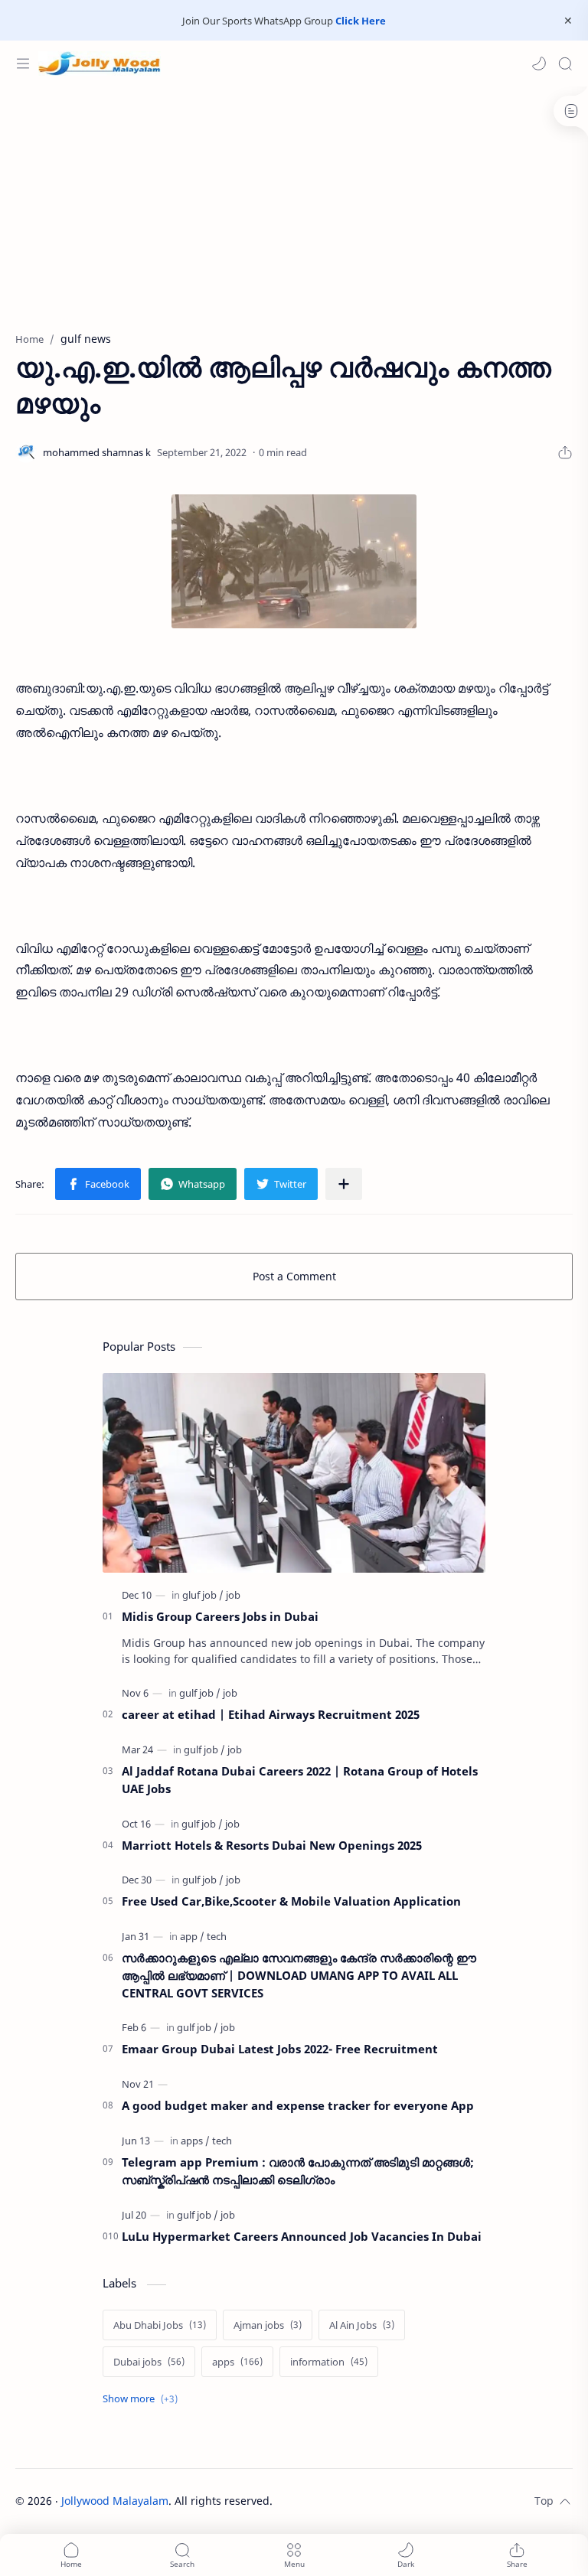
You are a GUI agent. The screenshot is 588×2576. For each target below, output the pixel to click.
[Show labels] (143, 2399)
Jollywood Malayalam (115, 2501)
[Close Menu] (568, 21)
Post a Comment (294, 1276)
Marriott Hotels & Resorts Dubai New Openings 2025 (272, 1845)
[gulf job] (200, 1693)
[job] (233, 1595)
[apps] (195, 2141)
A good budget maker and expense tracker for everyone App (298, 2105)
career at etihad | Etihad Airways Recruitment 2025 (271, 1714)
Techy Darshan (387, 2501)
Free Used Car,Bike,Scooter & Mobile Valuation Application (291, 1901)
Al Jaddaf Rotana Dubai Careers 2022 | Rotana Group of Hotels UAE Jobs (300, 1780)
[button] (539, 64)
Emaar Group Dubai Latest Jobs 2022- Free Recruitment (280, 2049)
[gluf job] (203, 1595)
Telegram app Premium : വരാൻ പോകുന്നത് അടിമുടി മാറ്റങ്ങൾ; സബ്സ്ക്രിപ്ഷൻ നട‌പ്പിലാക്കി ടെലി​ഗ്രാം (298, 2171)
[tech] (217, 1936)
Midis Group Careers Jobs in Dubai (220, 1616)
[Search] (565, 64)
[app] (192, 1936)
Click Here (361, 21)
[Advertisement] (294, 201)
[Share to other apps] (344, 1184)
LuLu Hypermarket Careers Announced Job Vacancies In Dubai (302, 2236)
